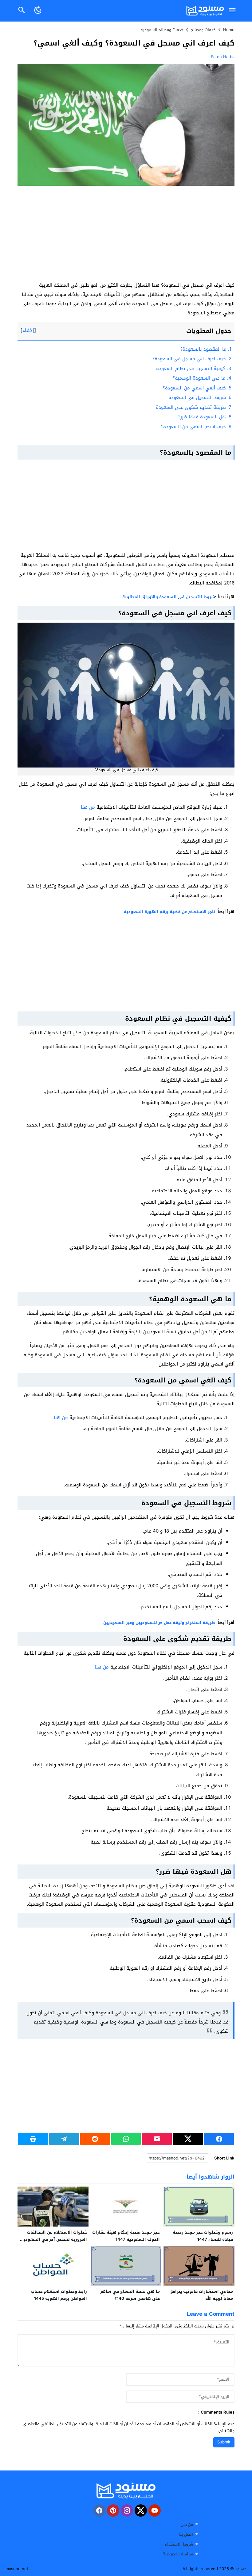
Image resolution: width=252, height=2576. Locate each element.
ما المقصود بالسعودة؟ (206, 349)
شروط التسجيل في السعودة (200, 397)
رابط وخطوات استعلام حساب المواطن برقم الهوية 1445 (59, 2295)
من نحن (187, 2524)
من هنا (88, 807)
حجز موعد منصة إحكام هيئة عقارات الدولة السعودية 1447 (126, 2236)
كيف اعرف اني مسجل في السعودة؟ (192, 359)
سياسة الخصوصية (178, 2554)
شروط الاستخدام (179, 2544)
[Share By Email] (157, 2139)
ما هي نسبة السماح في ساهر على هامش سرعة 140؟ (130, 2295)
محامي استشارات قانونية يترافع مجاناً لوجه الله (202, 2295)
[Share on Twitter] (188, 2139)
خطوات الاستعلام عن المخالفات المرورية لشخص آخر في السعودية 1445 (54, 2239)
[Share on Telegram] (64, 2139)
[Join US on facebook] (99, 2510)
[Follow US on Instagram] (127, 2510)
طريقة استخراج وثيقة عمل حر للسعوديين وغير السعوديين (159, 1623)
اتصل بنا (186, 2534)
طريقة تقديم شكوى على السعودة (194, 407)
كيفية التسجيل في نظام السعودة (194, 369)
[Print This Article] (33, 2139)
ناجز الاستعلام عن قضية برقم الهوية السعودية (169, 912)
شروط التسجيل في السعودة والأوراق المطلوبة (169, 597)
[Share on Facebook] (219, 2139)
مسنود (241, 2569)
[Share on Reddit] (95, 2139)
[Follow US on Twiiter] (141, 2510)
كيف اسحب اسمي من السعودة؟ (196, 427)
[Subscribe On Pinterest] (113, 2510)
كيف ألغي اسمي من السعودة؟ (197, 388)
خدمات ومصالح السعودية (162, 30)
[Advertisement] (126, 235)
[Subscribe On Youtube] (155, 2510)
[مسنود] (126, 2490)
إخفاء (28, 330)
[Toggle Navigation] (232, 11)
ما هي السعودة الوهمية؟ (202, 378)
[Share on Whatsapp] (126, 2139)
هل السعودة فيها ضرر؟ (205, 417)
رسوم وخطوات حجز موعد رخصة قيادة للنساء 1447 (203, 2236)
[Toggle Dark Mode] (38, 11)
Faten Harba (223, 57)
